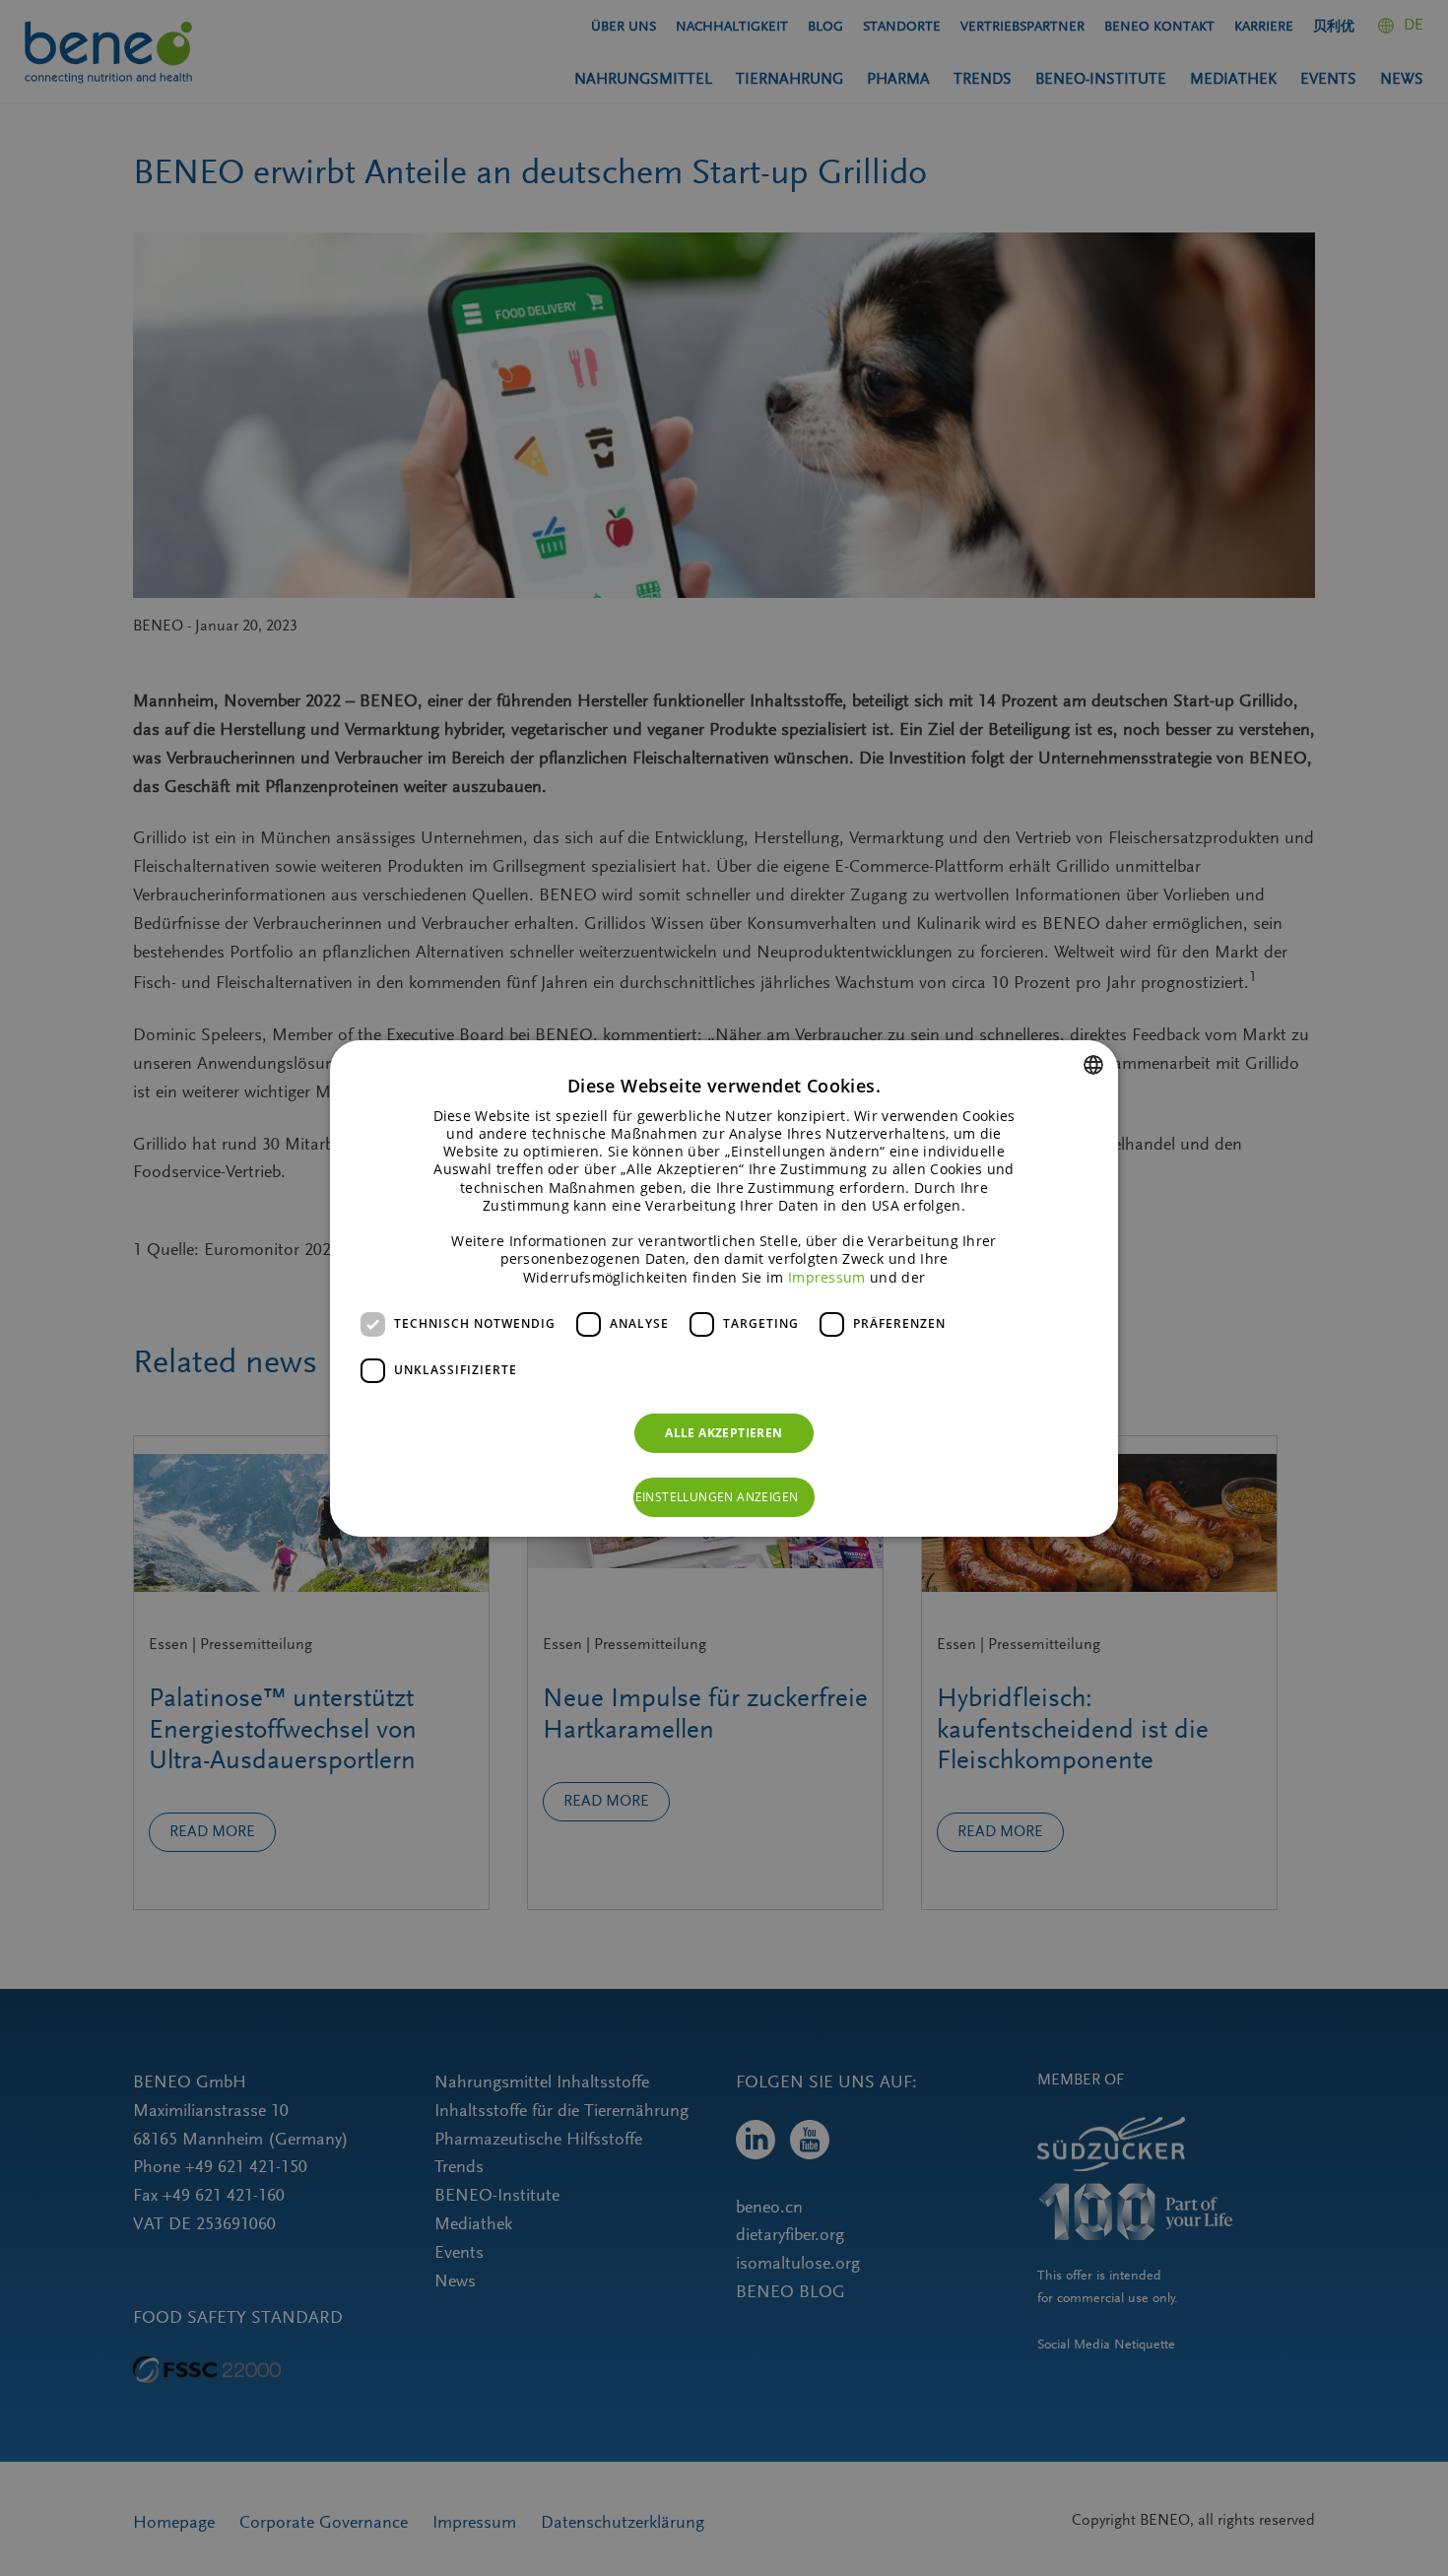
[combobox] (1093, 1064)
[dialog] (724, 1288)
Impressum (827, 1276)
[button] (724, 1497)
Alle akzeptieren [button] (724, 1433)
